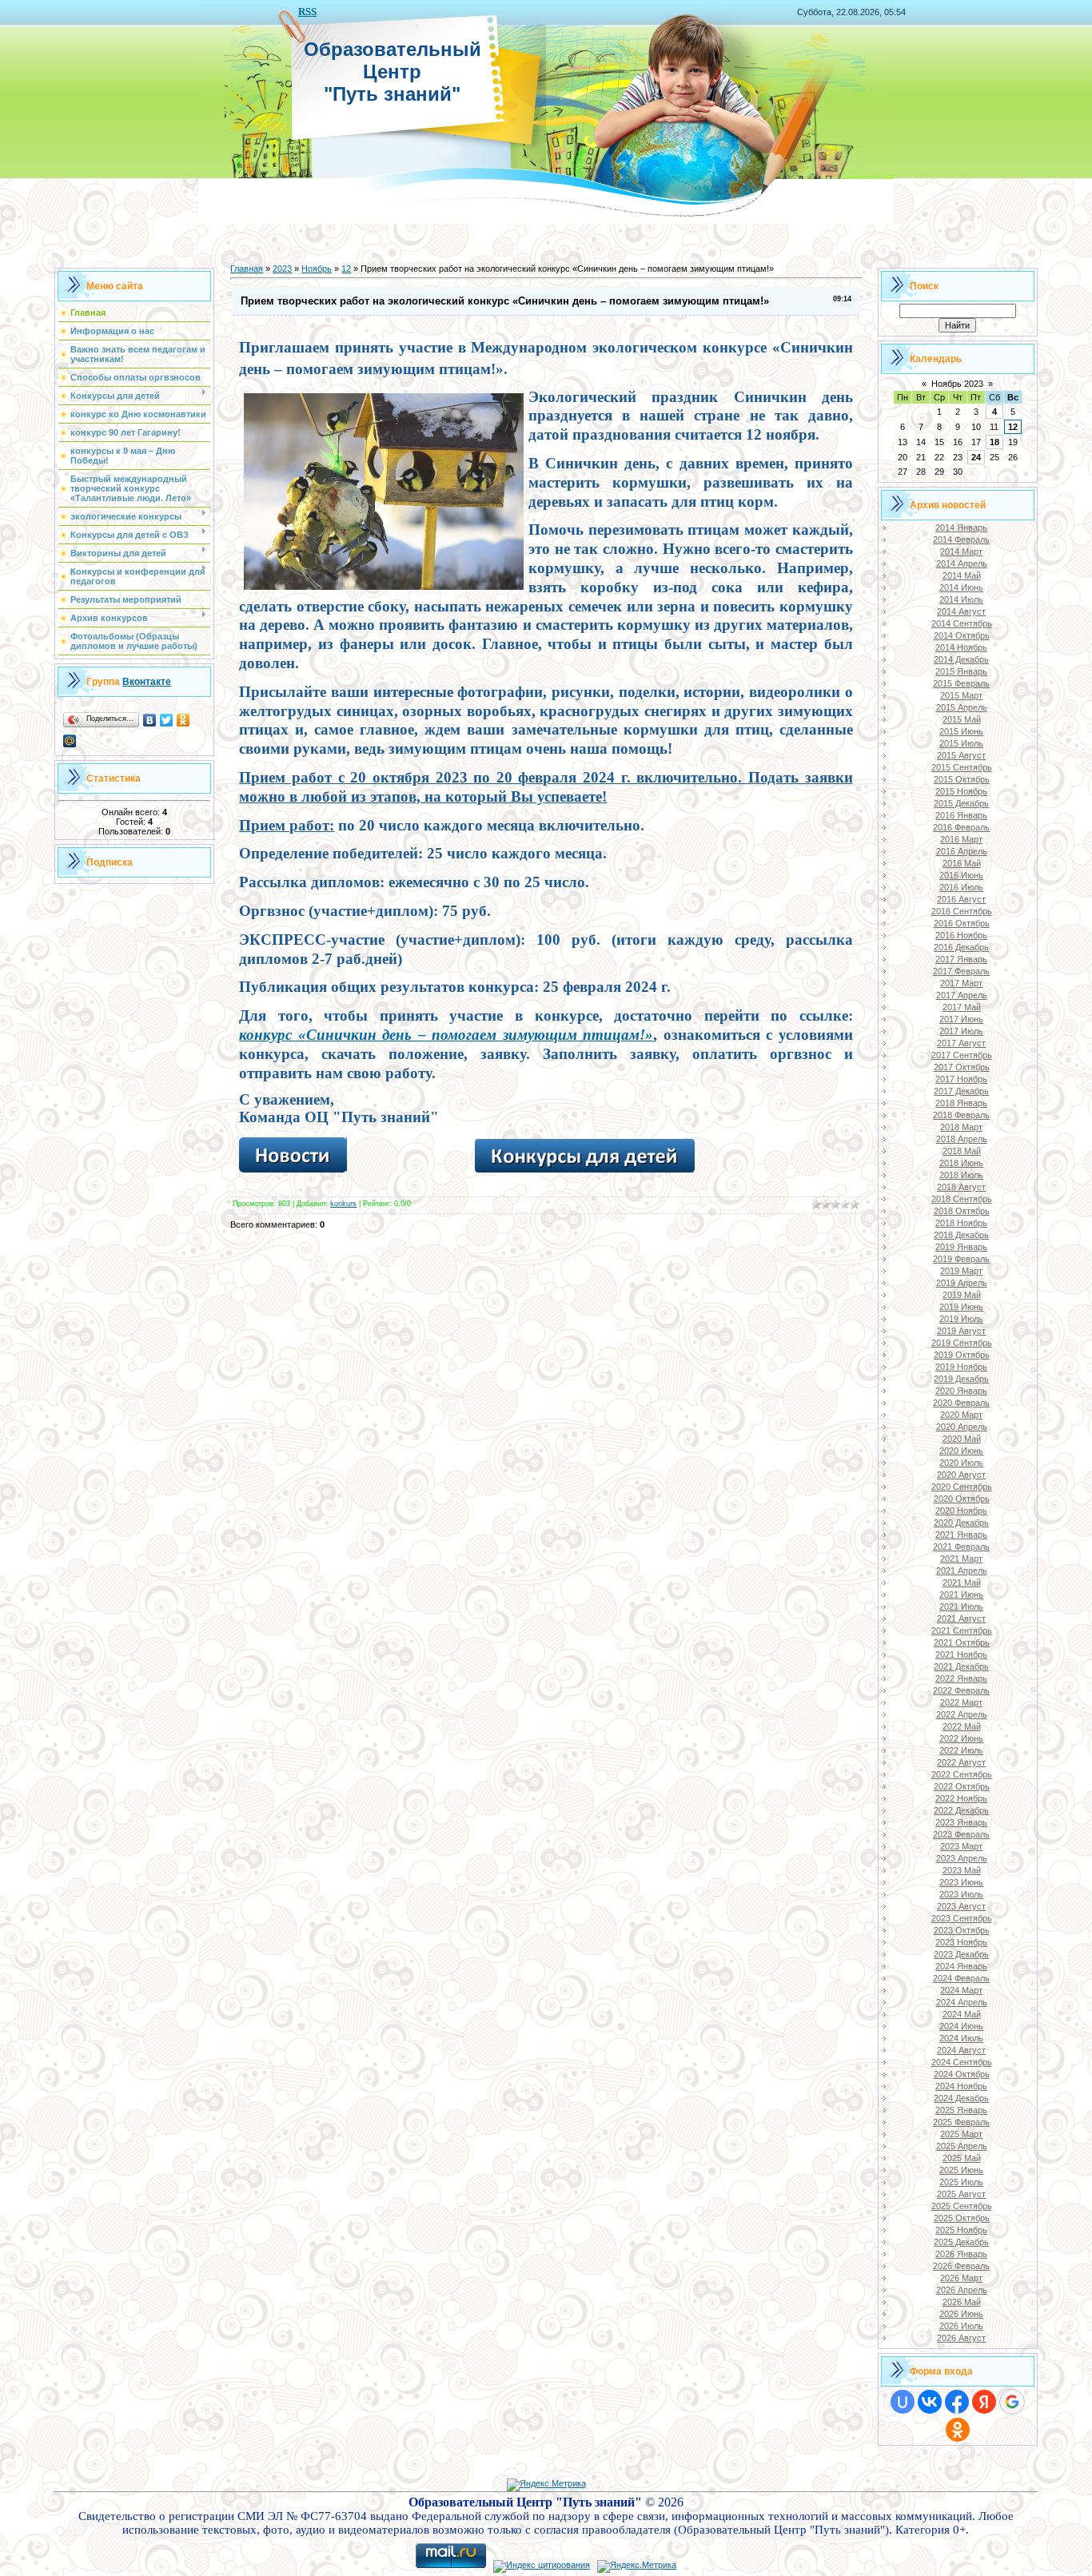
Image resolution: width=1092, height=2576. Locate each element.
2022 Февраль (961, 1690)
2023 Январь (961, 1822)
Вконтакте (147, 682)
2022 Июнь (961, 1738)
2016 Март (961, 839)
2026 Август (961, 2338)
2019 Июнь (961, 1307)
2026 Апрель (962, 2290)
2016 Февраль (961, 827)
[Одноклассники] (183, 720)
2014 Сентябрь (962, 623)
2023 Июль (961, 1894)
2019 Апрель (962, 1283)
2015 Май (962, 719)
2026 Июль (961, 2326)
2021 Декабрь (961, 1666)
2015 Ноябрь (961, 791)
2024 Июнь (961, 2026)
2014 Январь (961, 528)
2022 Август (961, 1762)
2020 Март (961, 1415)
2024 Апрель (962, 2002)
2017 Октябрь (962, 1067)
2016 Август (961, 899)
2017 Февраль (961, 971)
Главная (247, 269)
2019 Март (961, 1271)
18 (994, 442)
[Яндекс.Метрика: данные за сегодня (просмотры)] (546, 2485)
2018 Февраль (961, 1115)
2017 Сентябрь (962, 1055)
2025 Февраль (961, 2122)
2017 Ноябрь (961, 1079)
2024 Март (961, 1990)
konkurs (343, 1204)
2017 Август (961, 1043)
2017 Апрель (962, 995)
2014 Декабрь (961, 659)
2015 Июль (961, 743)
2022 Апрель (962, 1714)
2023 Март (961, 1846)
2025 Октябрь (962, 2218)
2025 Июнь (961, 2170)
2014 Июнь (961, 587)
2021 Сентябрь (962, 1630)
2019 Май (962, 1295)
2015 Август (961, 755)
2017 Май (962, 1007)
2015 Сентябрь (962, 767)
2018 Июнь (961, 1163)
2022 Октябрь (962, 1786)
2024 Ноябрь (961, 2086)
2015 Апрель (962, 707)
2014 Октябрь (962, 635)
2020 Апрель (962, 1427)
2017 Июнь (961, 1019)
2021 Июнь (961, 1595)
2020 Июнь (961, 1451)
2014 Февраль (961, 539)
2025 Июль (961, 2182)
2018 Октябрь (962, 1211)
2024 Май (962, 2014)
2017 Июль (961, 1031)
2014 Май (962, 575)
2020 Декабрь (961, 1523)
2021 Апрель (962, 1571)
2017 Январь (961, 959)
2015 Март (961, 695)
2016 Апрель (962, 851)
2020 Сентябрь (962, 1487)
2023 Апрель (962, 1858)
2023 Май (962, 1870)
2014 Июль (961, 599)
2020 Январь (961, 1391)
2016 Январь (961, 815)
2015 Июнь (961, 731)
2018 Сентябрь (962, 1199)
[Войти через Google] (1012, 2402)
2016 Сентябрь (962, 911)
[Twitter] (167, 720)
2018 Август (961, 1187)
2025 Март (961, 2134)
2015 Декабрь (961, 803)
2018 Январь (961, 1103)
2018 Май (962, 1151)
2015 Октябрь (962, 779)
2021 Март (961, 1559)
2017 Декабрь (961, 1091)
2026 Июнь (961, 2314)
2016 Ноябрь (961, 935)
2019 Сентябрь (962, 1343)
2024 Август (961, 2050)
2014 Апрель (962, 563)
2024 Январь (961, 1966)
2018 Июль (961, 1175)
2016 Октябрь (962, 923)
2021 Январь (961, 1535)
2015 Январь (961, 671)
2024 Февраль (961, 1978)
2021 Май (962, 1583)
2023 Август (961, 1906)
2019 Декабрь (961, 1379)
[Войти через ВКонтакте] (930, 2402)
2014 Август (961, 611)
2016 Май (962, 863)
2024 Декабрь (961, 2098)
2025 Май (962, 2158)
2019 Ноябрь (961, 1367)
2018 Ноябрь (961, 1223)
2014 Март (961, 551)
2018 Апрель (962, 1139)
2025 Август (961, 2194)
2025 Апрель (962, 2146)
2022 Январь (961, 1678)
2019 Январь (961, 1247)
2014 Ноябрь (961, 647)
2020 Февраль (961, 1403)
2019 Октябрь (962, 1355)
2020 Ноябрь (961, 1511)
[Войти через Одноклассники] (958, 2430)
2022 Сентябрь (962, 1774)
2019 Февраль (961, 1259)
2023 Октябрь (962, 1930)
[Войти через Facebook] (957, 2402)
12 (346, 269)
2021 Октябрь (962, 1642)
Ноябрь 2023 (957, 384)
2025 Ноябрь (961, 2230)
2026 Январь (961, 2254)
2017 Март (961, 983)
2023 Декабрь (961, 1954)
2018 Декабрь (961, 1235)
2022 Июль (961, 1750)
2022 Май (962, 1726)
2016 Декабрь (961, 947)
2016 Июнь (961, 875)
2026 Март (961, 2278)
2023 (282, 269)
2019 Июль (961, 1319)
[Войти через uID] (903, 2402)
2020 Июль (961, 1463)
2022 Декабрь (961, 1810)
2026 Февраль (961, 2266)
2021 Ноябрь (961, 1654)
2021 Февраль (961, 1547)
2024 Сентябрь (962, 2062)
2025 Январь (961, 2110)
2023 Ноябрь (961, 1942)
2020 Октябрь (962, 1499)
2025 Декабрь (961, 2242)
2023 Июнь (961, 1882)
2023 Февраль (961, 1834)
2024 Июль (961, 2038)
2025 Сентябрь (962, 2206)
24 (976, 457)
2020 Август (961, 1475)
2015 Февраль (961, 683)
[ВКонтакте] (150, 720)
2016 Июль (961, 887)
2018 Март (961, 1127)
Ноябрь (317, 269)
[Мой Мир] (70, 741)
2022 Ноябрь (961, 1798)
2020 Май (962, 1439)
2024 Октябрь (962, 2074)
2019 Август (961, 1331)
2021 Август (961, 1618)
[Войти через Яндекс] (984, 2402)
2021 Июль (961, 1607)
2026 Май (962, 2302)
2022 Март (961, 1702)
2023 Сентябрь (962, 1918)
